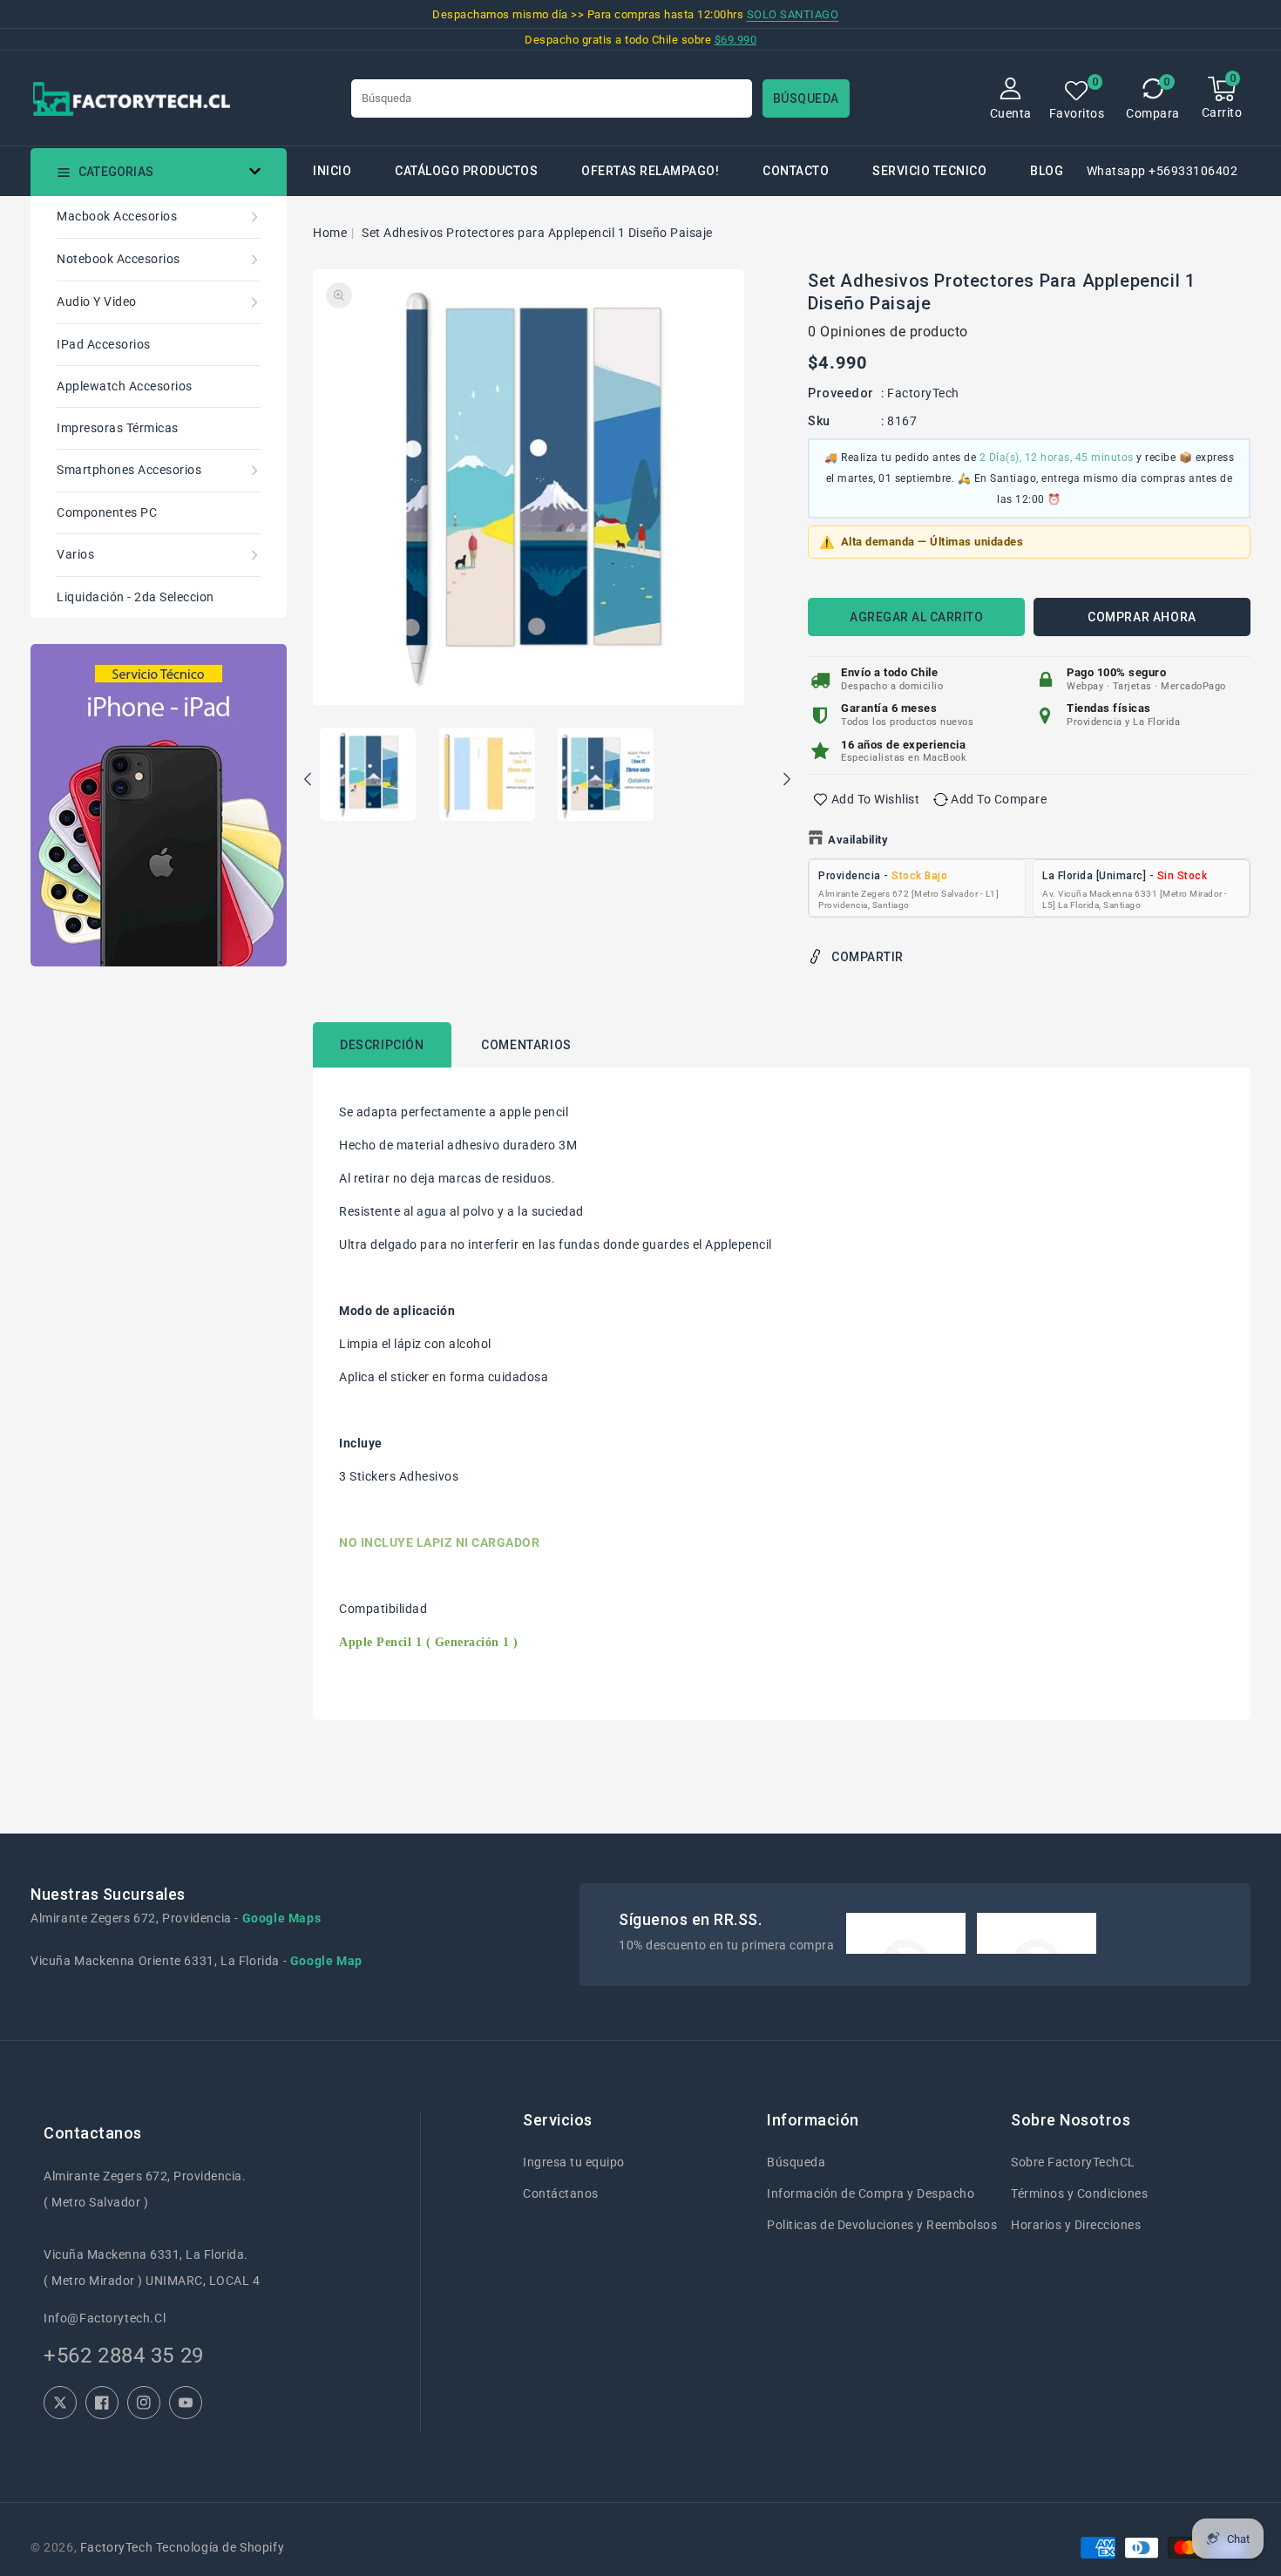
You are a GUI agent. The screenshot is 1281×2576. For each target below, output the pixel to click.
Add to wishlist (876, 799)
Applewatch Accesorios (125, 386)
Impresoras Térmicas (118, 428)
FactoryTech (923, 393)
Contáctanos (561, 2193)
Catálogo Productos (466, 171)
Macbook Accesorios (117, 216)
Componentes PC (107, 512)
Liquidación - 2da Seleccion (136, 597)
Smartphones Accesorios (129, 470)
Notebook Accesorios (119, 259)
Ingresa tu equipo (574, 2162)
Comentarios (526, 1045)
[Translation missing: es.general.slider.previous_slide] (308, 782)
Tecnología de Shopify (220, 2547)
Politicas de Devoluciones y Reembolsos (882, 2225)
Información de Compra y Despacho (871, 2193)
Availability (858, 840)
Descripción (382, 1045)
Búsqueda (796, 2162)
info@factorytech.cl (105, 2318)
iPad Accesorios (104, 344)
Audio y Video (97, 302)
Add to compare (999, 799)
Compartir (868, 957)
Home (330, 233)
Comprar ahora (1142, 617)
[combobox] (552, 98)
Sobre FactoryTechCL (1073, 2162)
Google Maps (282, 1918)
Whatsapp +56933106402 (1162, 171)
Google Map (326, 1961)
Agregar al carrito (916, 617)
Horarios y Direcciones (1076, 2225)
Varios (75, 554)
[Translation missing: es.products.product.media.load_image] (368, 776)
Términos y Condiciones (1079, 2193)
